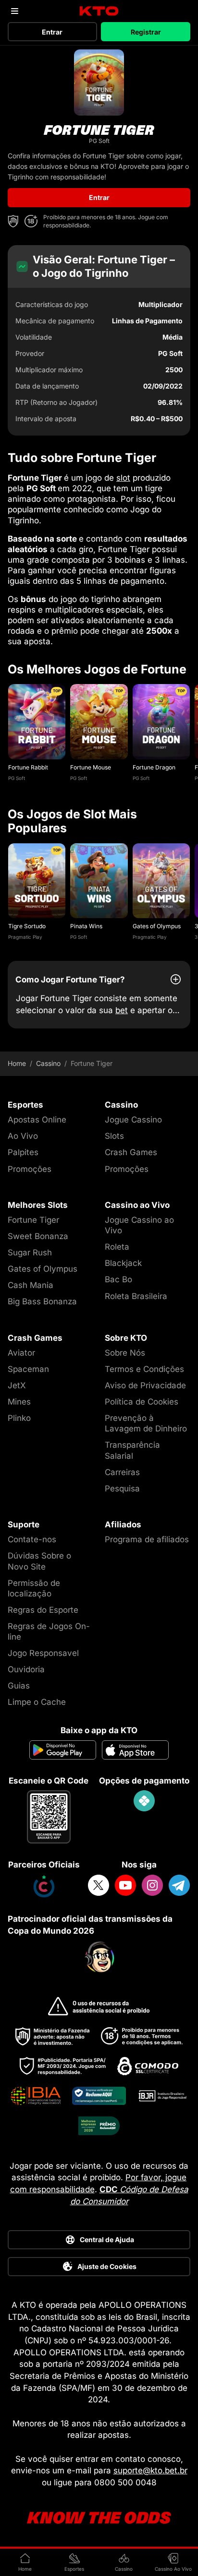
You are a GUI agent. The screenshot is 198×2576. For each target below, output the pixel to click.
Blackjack (123, 1263)
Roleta (117, 1247)
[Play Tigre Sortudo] (37, 881)
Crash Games (131, 1152)
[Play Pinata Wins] (99, 881)
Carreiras (122, 1472)
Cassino (48, 1063)
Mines (19, 1402)
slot (123, 478)
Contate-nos (32, 1539)
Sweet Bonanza (38, 1236)
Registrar (146, 32)
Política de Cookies (142, 1402)
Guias (19, 1686)
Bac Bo (118, 1279)
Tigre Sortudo (27, 926)
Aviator (21, 1353)
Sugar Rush (30, 1253)
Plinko (19, 1418)
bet (122, 1010)
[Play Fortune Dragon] (161, 722)
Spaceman (28, 1369)
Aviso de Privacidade (145, 1385)
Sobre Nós (125, 1353)
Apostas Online (37, 1120)
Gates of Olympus (157, 926)
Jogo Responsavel (43, 1653)
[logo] (99, 11)
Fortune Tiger (33, 1220)
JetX (17, 1385)
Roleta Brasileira (136, 1296)
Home (17, 1063)
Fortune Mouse (91, 767)
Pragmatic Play (25, 937)
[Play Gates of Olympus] (161, 881)
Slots (114, 1136)
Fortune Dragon (154, 767)
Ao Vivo (23, 1136)
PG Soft (17, 778)
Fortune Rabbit (28, 767)
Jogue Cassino (133, 1120)
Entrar (52, 32)
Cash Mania (31, 1285)
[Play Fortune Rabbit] (37, 722)
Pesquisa (122, 1489)
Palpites (23, 1152)
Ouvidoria (26, 1669)
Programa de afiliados (147, 1539)
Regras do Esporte (43, 1610)
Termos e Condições (144, 1369)
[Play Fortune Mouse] (99, 722)
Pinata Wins (86, 926)
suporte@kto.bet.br (150, 2470)
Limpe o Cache (37, 1702)
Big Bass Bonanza (42, 1301)
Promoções (30, 1169)
